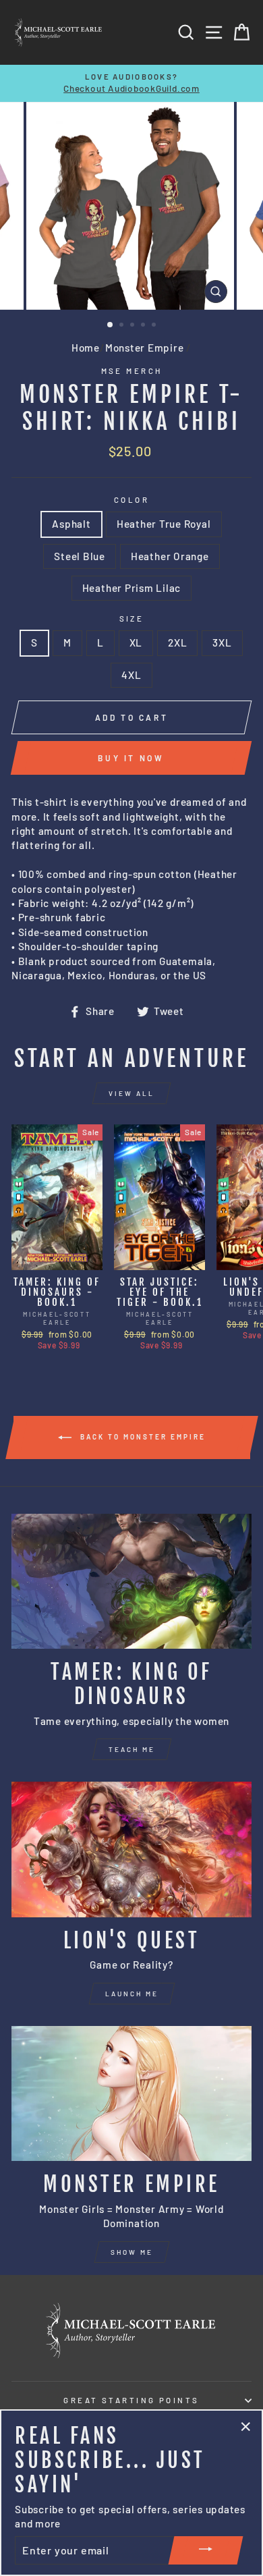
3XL (222, 642)
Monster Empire (145, 348)
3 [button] (134, 326)
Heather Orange (170, 556)
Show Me (132, 2252)
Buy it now (131, 758)
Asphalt (71, 524)
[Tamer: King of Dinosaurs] (131, 1581)
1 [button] (111, 325)
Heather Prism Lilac (132, 588)
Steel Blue (80, 556)
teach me (132, 1749)
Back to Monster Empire (141, 1436)
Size (132, 619)
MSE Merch (132, 371)
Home (86, 348)
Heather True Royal (164, 524)
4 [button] (144, 326)
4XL (131, 675)
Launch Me (132, 1994)
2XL (177, 642)
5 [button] (155, 326)
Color (131, 500)
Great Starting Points (131, 2400)
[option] (131, 83)
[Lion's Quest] (131, 1849)
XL (136, 642)
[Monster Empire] (131, 2093)
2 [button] (123, 326)
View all (131, 1093)
